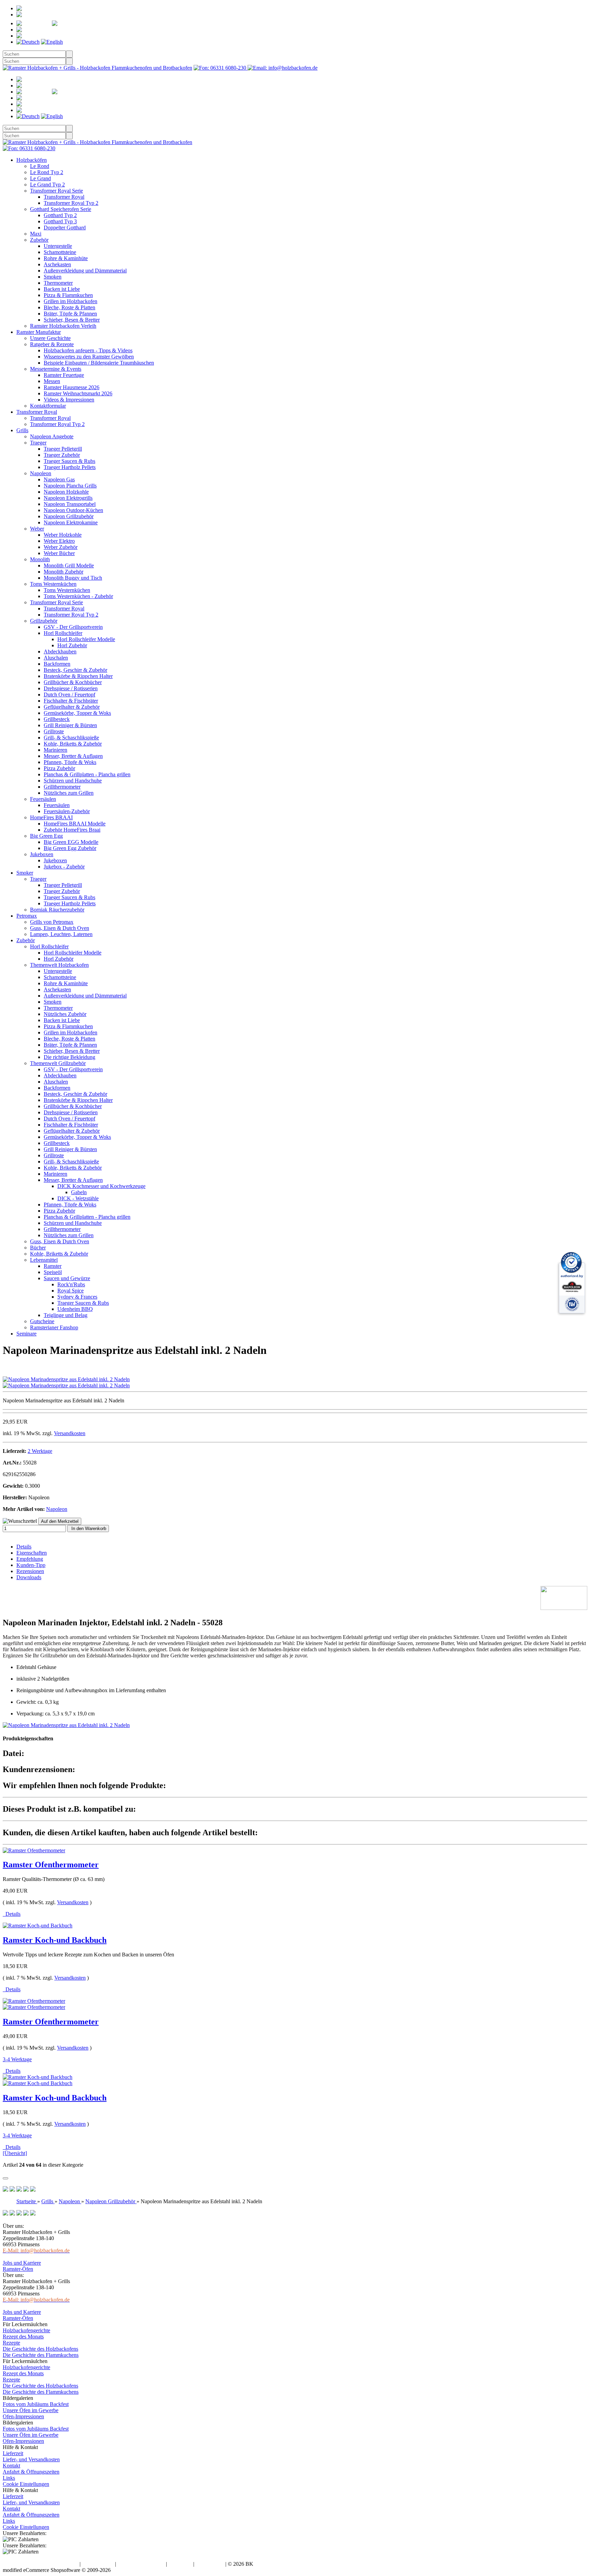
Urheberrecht (210, 2564)
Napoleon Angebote (52, 436)
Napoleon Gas (59, 479)
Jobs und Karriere (22, 2263)
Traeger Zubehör (62, 455)
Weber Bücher (59, 553)
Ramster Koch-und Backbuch (55, 1940)
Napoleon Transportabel (70, 504)
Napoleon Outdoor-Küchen (73, 510)
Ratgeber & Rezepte (52, 344)
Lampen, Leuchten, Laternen (61, 934)
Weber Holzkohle (63, 535)
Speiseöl (53, 1272)
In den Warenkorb (88, 1528)
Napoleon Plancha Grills (70, 486)
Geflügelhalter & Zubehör (72, 707)
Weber (37, 529)
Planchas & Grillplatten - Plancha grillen (87, 774)
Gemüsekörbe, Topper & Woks (77, 713)
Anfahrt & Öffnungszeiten (31, 2472)
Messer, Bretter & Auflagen (73, 756)
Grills (22, 430)
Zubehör (39, 240)
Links (9, 2478)
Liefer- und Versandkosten (31, 2459)
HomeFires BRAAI (51, 817)
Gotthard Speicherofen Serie (61, 209)
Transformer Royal (64, 197)
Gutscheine (42, 1321)
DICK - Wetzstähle (78, 1198)
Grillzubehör (44, 621)
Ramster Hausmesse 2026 (72, 387)
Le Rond (40, 166)
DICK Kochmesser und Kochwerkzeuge (101, 1186)
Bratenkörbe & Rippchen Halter (78, 676)
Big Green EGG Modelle (71, 842)
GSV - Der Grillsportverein (73, 627)
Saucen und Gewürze (67, 1278)
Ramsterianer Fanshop (54, 1327)
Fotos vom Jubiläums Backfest (36, 2404)
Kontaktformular (48, 406)
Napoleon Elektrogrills (68, 498)
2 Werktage (40, 1451)
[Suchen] (69, 54)
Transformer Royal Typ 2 (71, 203)
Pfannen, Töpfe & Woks (70, 762)
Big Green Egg (46, 836)
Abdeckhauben (60, 652)
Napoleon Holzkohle (66, 492)
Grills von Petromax (52, 922)
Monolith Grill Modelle (69, 565)
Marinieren (55, 750)
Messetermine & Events (56, 369)
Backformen (57, 664)
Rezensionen (30, 1571)
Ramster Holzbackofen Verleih (63, 326)
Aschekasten (57, 264)
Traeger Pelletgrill (63, 449)
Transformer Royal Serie (57, 191)
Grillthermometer (62, 787)
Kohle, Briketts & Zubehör (73, 744)
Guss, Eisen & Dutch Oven (60, 928)
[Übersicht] (15, 2153)
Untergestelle (58, 246)
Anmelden (47, 15)
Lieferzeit (13, 2453)
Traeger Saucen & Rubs (69, 461)
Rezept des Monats (23, 2337)
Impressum (180, 2564)
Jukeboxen (42, 854)
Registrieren (61, 8)
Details (24, 1547)
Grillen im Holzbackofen (71, 301)
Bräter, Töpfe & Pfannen (70, 314)
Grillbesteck (57, 719)
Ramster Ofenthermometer (51, 1865)
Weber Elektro (59, 541)
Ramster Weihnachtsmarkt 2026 (78, 393)
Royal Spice (71, 1291)
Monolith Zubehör (64, 572)
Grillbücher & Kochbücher (73, 682)
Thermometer (58, 283)
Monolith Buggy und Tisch (73, 578)
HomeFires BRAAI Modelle (75, 824)
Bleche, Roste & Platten (69, 307)
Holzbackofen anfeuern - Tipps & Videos (88, 350)
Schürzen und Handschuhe (73, 781)
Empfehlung (30, 1559)
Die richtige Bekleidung (69, 1057)
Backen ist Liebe (62, 289)
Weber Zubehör (61, 547)
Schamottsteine (60, 252)
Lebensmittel (44, 1260)
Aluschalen (56, 658)
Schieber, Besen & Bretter (72, 320)
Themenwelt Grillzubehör (58, 1063)
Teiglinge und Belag (66, 1315)
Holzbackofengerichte (26, 2330)
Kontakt (11, 2466)
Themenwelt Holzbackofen (59, 965)
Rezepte (11, 2343)
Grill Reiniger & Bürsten (70, 725)
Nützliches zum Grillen (69, 793)
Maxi (36, 234)
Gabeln (79, 1192)
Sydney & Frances (77, 1297)
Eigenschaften (32, 1553)
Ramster (53, 1266)
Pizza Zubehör (59, 768)
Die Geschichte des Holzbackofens (40, 2349)
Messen (52, 381)
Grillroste (54, 731)
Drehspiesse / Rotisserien (71, 688)
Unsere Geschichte (50, 338)
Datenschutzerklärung (141, 2564)
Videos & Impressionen (69, 400)
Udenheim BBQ (75, 1309)
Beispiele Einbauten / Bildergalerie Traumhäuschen (99, 363)
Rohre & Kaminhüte (66, 258)
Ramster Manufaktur (39, 332)
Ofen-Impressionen (23, 2416)
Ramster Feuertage (64, 375)
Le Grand (40, 178)
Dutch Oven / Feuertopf (69, 695)
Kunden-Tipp (31, 1565)
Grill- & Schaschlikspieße (71, 738)
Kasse (51, 36)
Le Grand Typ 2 (47, 185)
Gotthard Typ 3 (60, 221)
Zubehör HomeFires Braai (72, 830)
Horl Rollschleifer (63, 633)
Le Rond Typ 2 (47, 172)
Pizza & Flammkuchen (68, 295)
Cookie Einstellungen (26, 2484)
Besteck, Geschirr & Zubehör (75, 670)
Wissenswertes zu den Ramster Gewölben (89, 357)
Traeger (38, 443)
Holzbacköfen (32, 160)
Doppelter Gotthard (65, 228)
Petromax (27, 916)
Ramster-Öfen (18, 2269)
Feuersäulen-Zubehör (67, 811)
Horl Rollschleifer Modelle (86, 639)
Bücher (38, 1248)
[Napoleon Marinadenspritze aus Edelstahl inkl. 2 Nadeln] (66, 1379)
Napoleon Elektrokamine (71, 522)
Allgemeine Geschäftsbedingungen (40, 2564)
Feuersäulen (43, 799)
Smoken (53, 277)
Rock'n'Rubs (71, 1284)
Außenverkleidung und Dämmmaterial (85, 271)
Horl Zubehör (72, 645)
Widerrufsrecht (98, 2564)
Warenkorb (62, 30)
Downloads (29, 1577)
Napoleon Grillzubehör (69, 516)
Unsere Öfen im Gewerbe (31, 2410)
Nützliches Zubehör (65, 1014)
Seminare (26, 1334)
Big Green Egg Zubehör (70, 848)
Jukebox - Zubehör (64, 867)
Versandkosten (70, 1433)
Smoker (25, 873)
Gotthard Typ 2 (60, 215)
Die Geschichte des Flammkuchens (41, 2355)
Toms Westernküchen (53, 584)
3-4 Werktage (17, 2059)
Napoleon (41, 473)
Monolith (40, 559)
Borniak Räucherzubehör (57, 910)
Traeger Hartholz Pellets (70, 467)
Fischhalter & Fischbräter (71, 701)
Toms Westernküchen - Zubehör (78, 596)
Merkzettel (98, 23)
